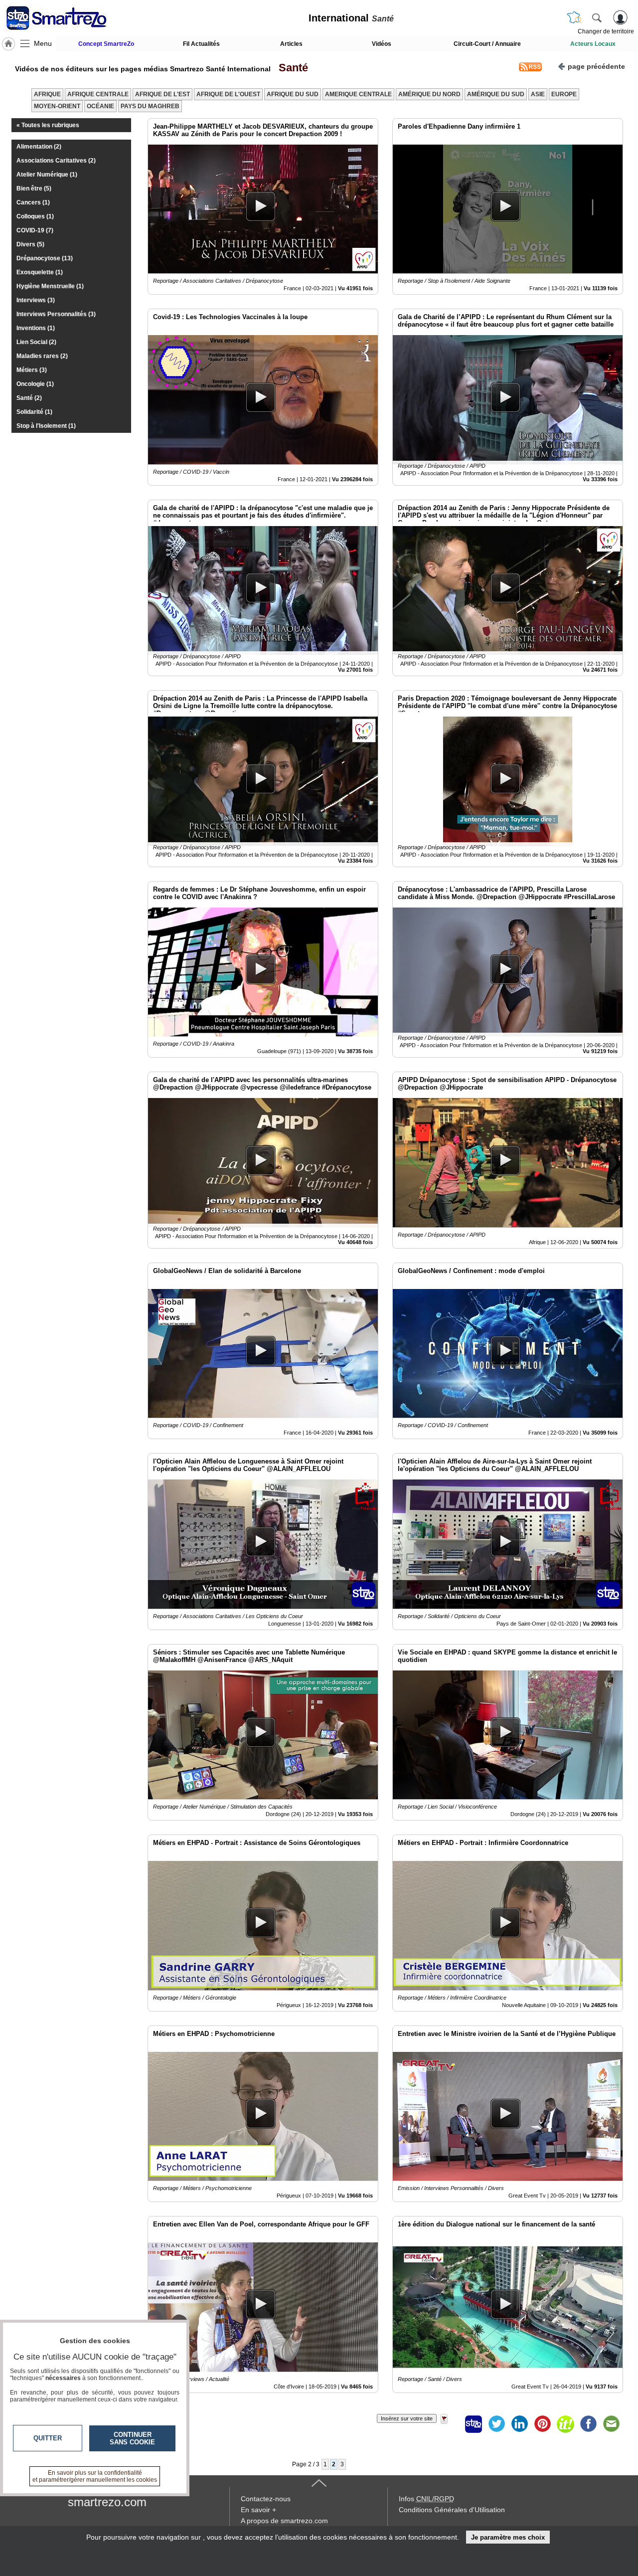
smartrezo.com (107, 2502)
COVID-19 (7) (35, 230)
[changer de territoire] (574, 17)
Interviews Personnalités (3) (56, 314)
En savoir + (258, 2510)
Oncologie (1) (35, 384)
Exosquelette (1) (40, 272)
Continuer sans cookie (132, 2438)
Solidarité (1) (34, 412)
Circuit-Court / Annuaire (487, 44)
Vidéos (382, 44)
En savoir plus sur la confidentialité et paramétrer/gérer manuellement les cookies (95, 2476)
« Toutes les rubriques (48, 125)
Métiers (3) (32, 370)
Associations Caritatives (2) (56, 161)
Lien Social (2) (36, 342)
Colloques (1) (35, 216)
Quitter (48, 2438)
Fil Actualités (201, 44)
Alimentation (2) (39, 147)
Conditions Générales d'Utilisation (452, 2510)
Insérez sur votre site (407, 2418)
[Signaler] (451, 2424)
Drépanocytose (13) (45, 258)
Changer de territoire (606, 31)
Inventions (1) (36, 328)
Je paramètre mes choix (508, 2537)
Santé (290, 68)
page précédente (596, 66)
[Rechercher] (597, 17)
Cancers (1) (33, 202)
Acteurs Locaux (593, 44)
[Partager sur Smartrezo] (474, 2424)
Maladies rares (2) (42, 356)
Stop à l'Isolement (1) (46, 426)
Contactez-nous (266, 2499)
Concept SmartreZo (106, 44)
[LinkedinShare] (519, 2424)
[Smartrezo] (69, 18)
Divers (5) (30, 244)
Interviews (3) (36, 300)
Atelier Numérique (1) (47, 175)
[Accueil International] (8, 44)
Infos (426, 2499)
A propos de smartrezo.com (284, 2521)
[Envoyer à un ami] (611, 2424)
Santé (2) (29, 398)
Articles (291, 44)
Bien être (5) (34, 188)
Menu (43, 43)
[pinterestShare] (542, 2424)
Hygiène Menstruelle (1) (50, 286)
